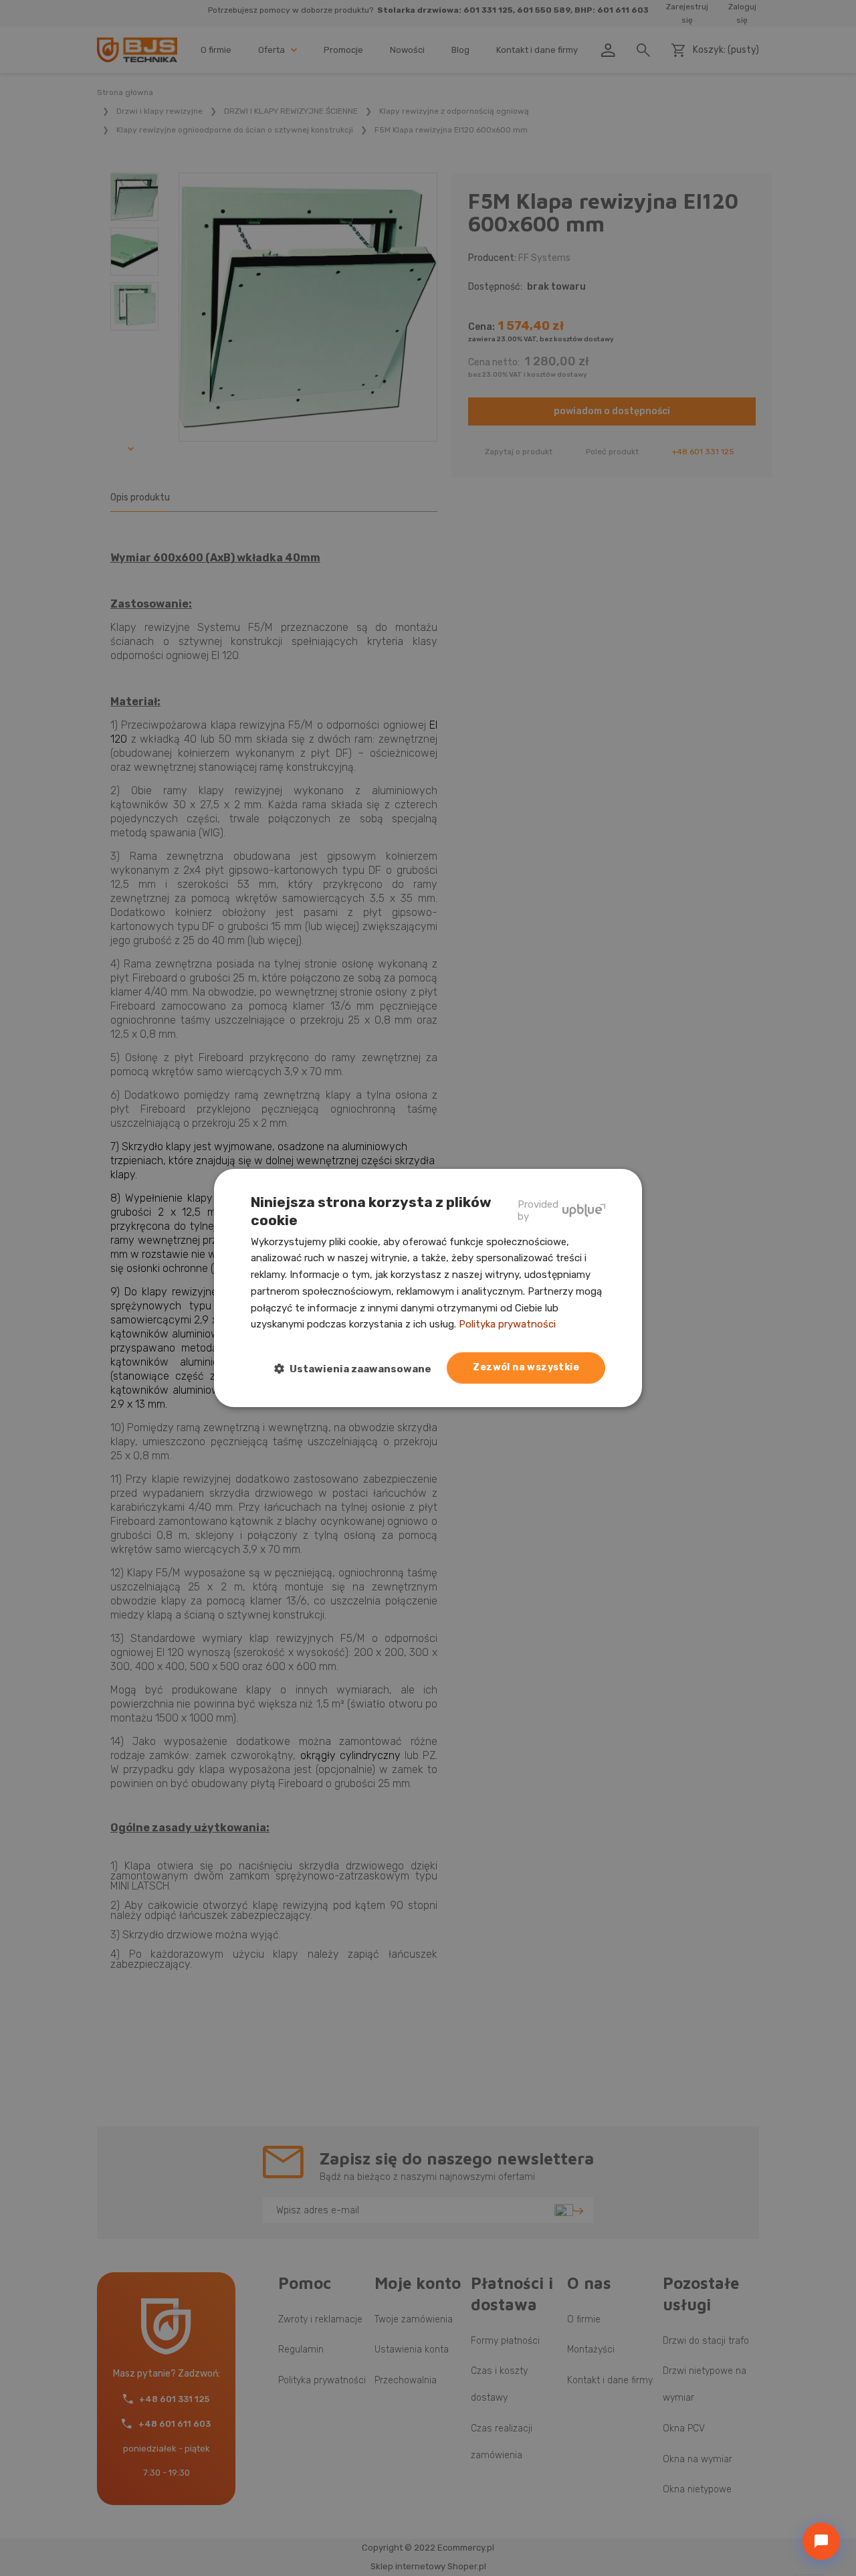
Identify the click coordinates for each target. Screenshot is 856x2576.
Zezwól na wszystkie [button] (526, 1367)
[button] (358, 1369)
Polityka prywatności (507, 1324)
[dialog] (428, 1288)
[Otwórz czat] (821, 2541)
